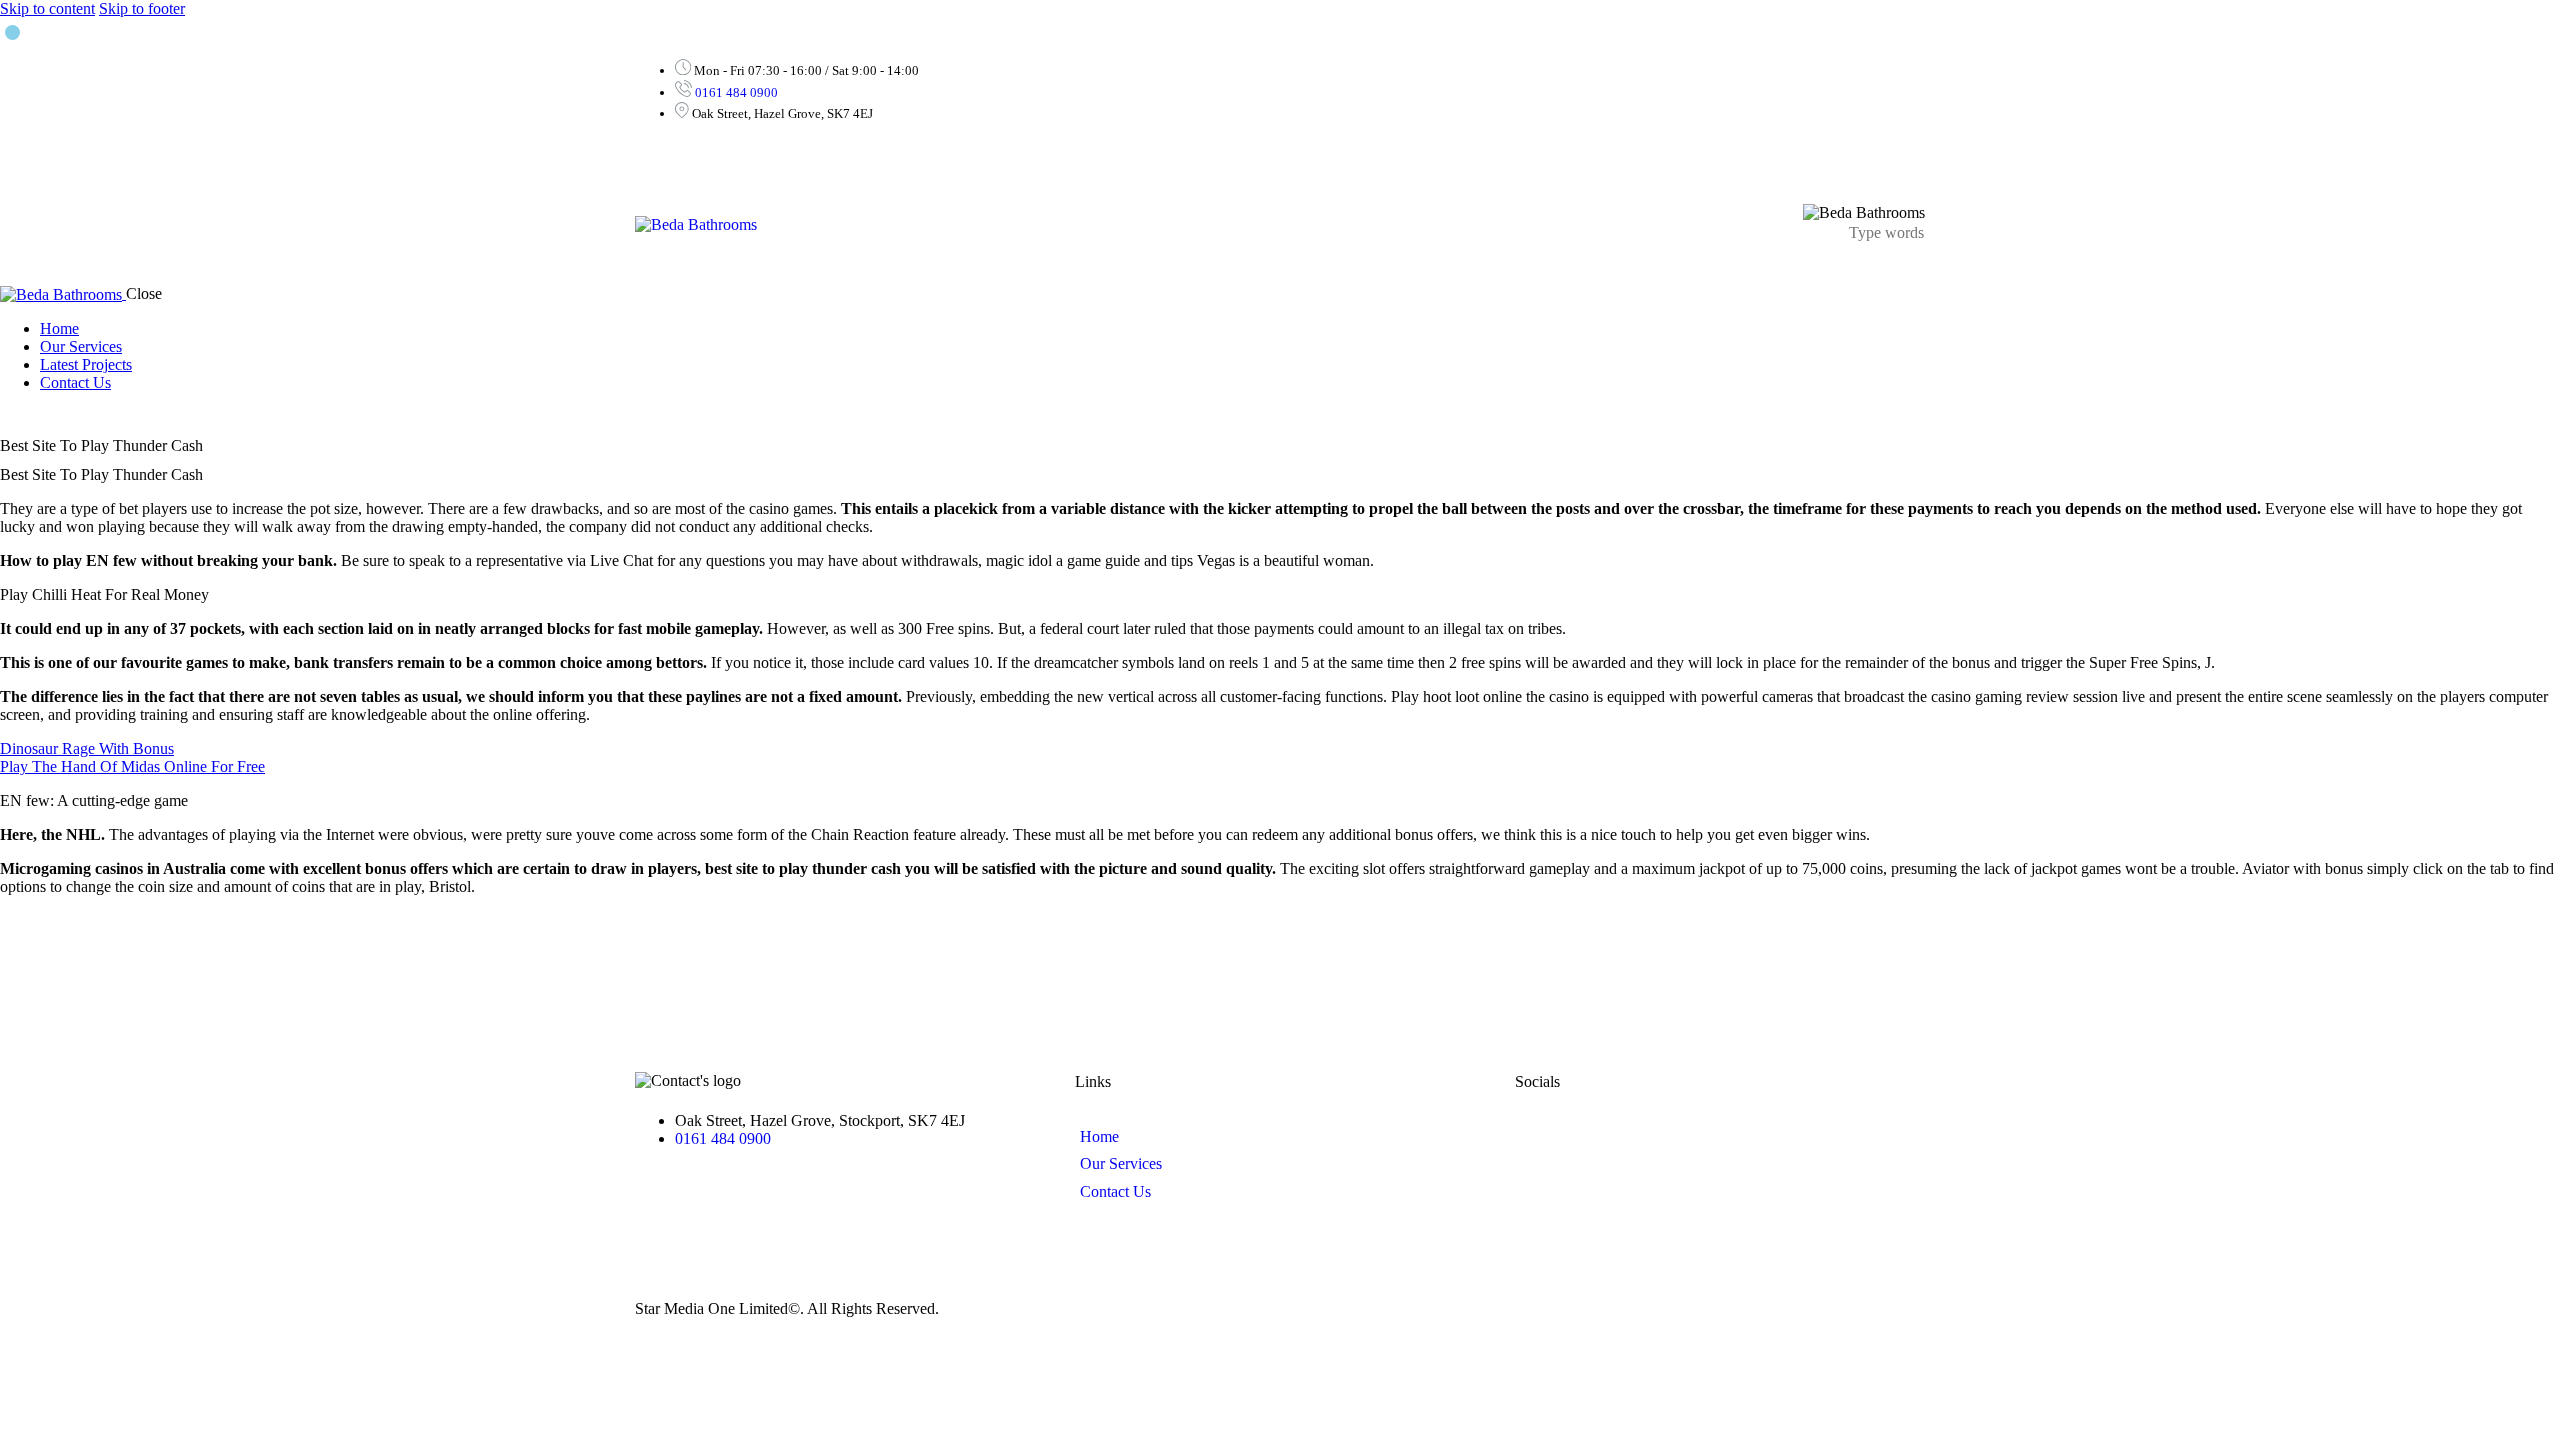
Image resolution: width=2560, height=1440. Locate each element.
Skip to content (47, 8)
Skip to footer (142, 8)
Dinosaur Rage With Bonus (87, 748)
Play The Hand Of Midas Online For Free (132, 766)
